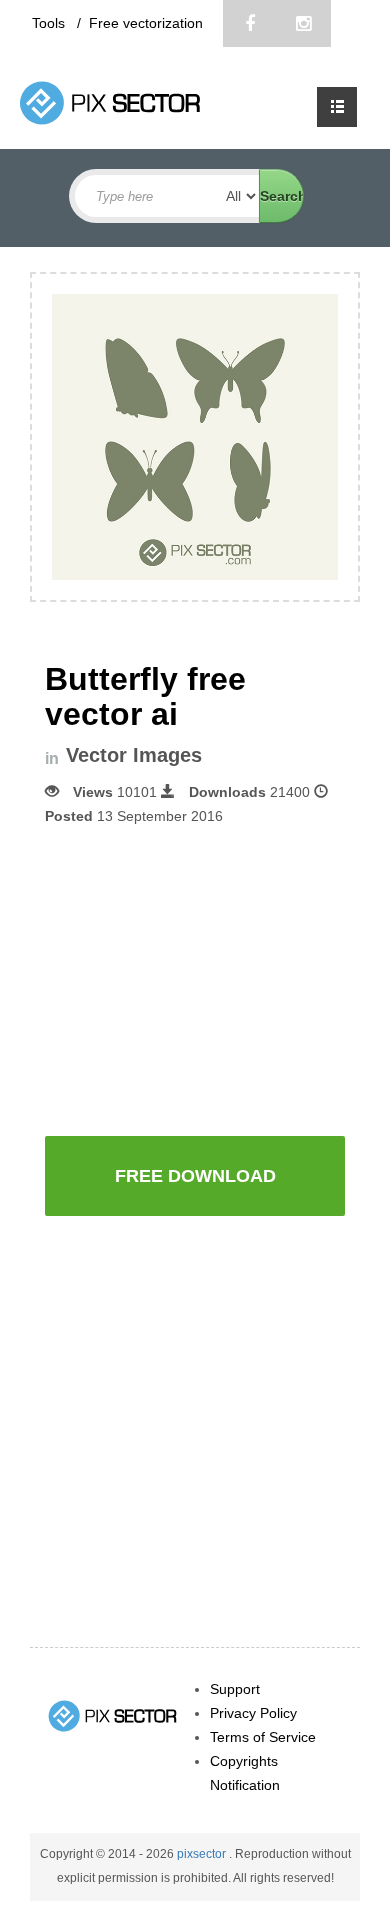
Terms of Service (263, 1737)
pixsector (203, 1854)
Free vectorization (146, 23)
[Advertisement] (213, 979)
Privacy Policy (253, 1713)
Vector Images (134, 755)
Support (235, 1689)
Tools (50, 23)
